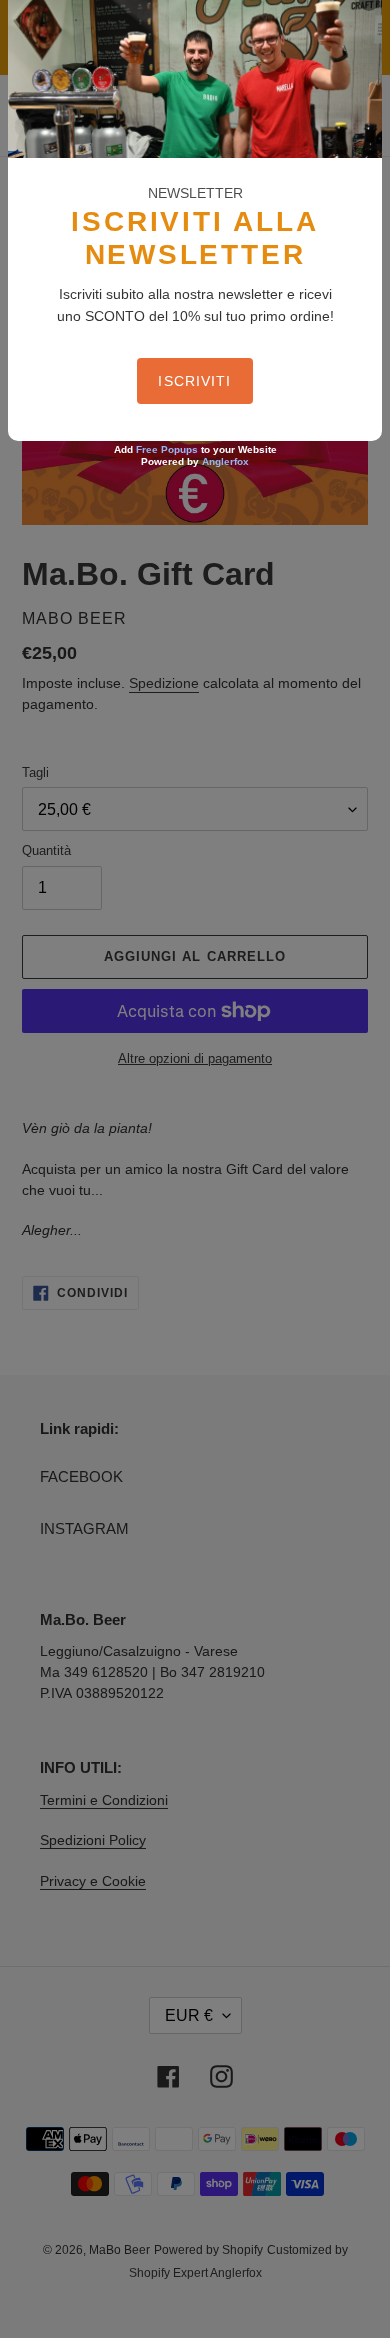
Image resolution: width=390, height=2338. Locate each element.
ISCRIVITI (194, 381)
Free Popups (167, 449)
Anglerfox (225, 461)
